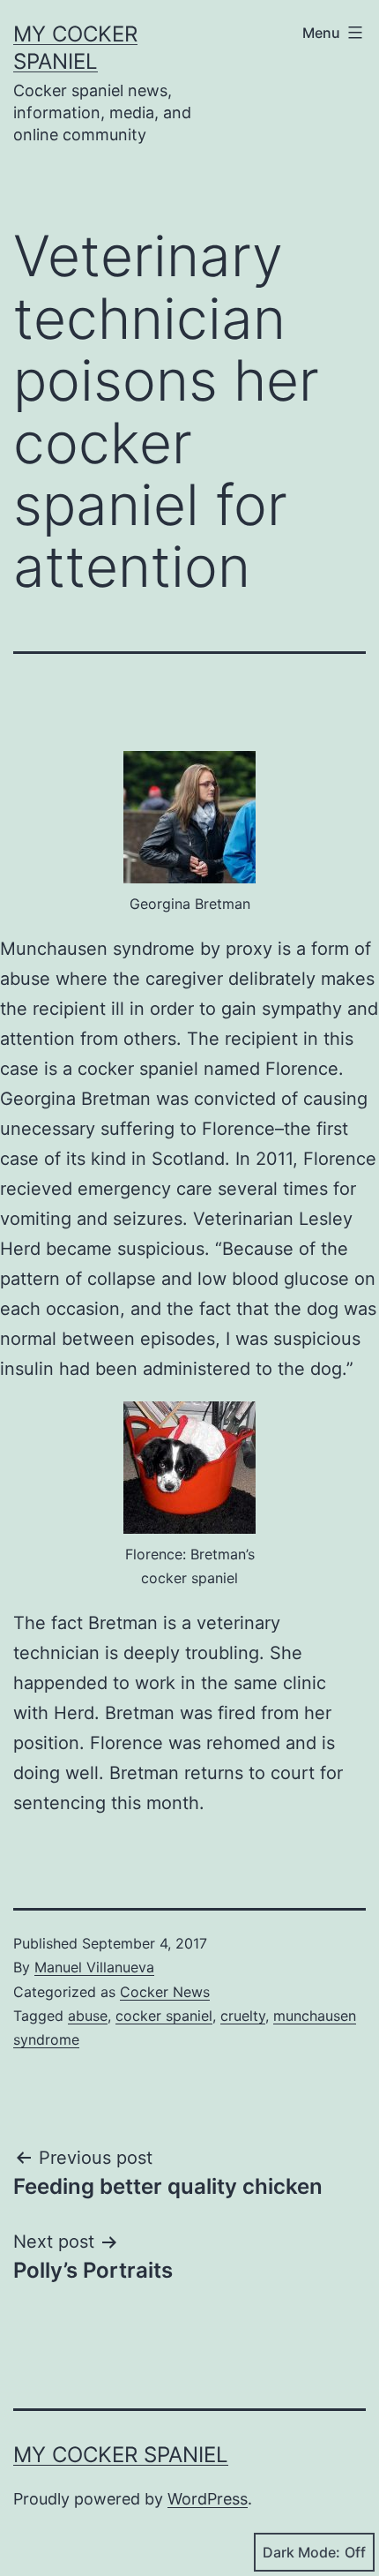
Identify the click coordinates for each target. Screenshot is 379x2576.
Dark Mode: (301, 2552)
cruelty (243, 2016)
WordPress (208, 2499)
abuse (88, 2016)
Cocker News (165, 1992)
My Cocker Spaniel (121, 2455)
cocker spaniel (164, 2016)
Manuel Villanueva (94, 1967)
